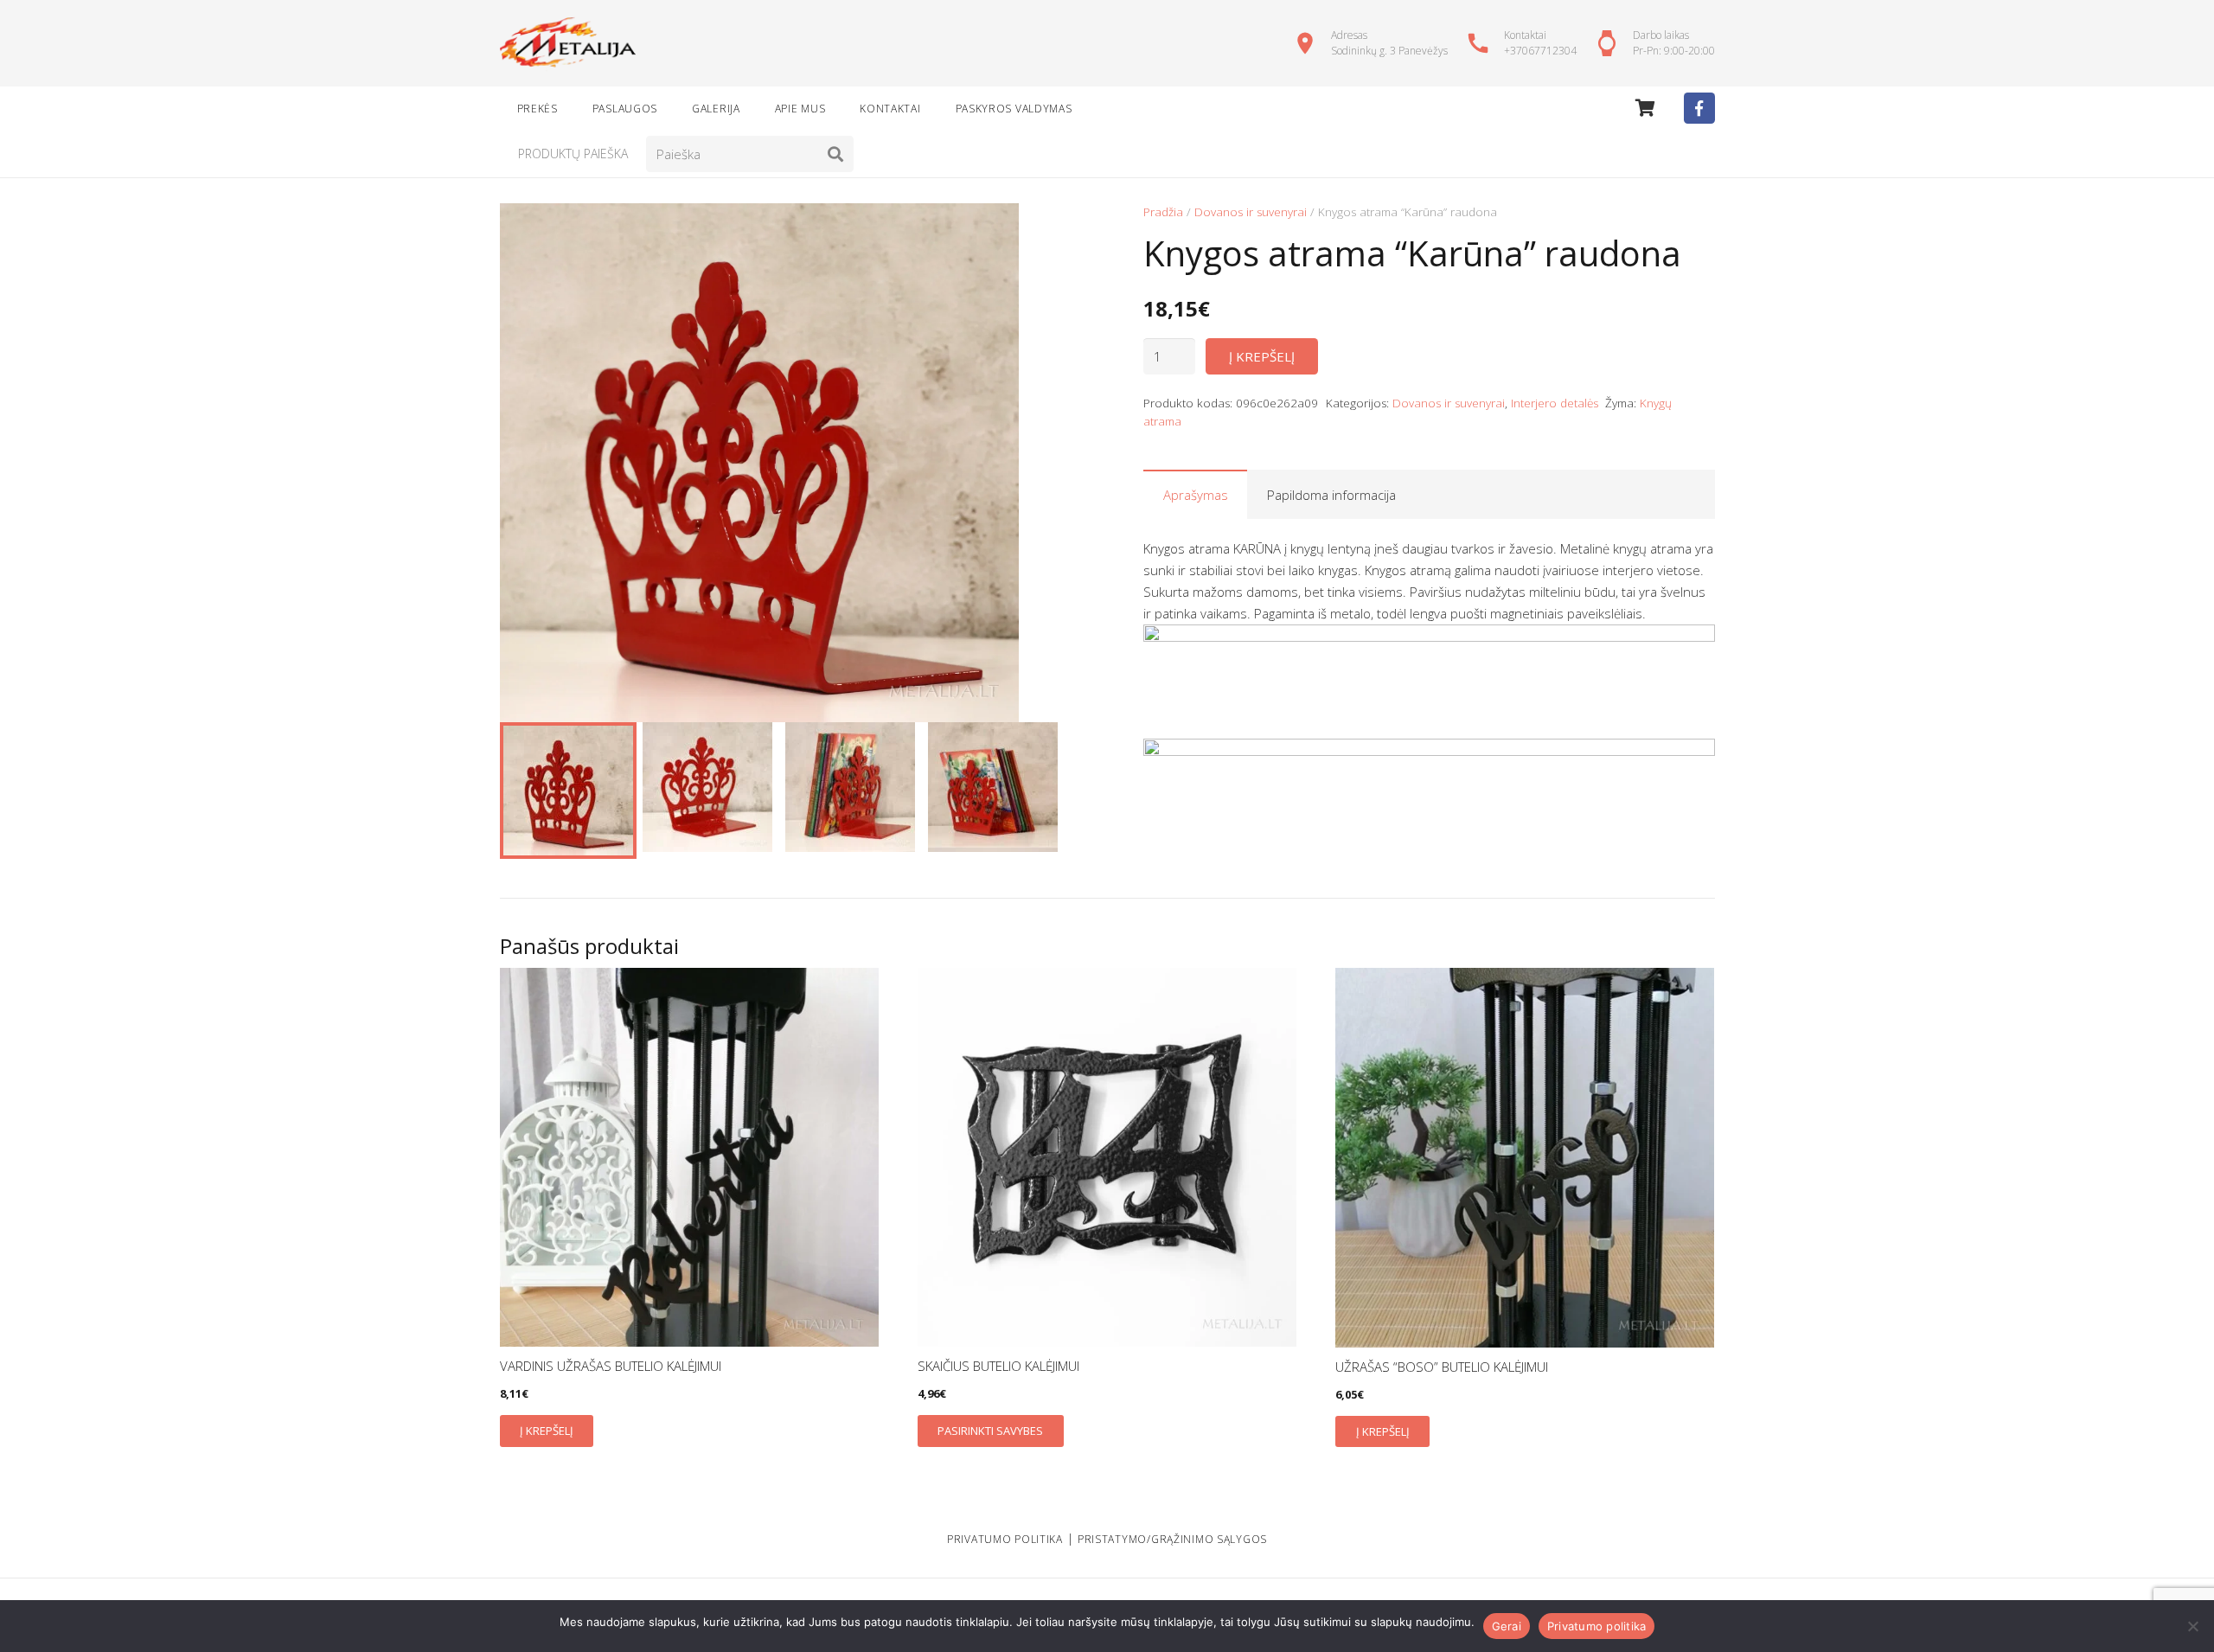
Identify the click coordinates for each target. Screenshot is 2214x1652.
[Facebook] (1699, 108)
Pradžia (1163, 212)
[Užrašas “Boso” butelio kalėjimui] (1525, 1158)
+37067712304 (1540, 51)
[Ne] (2192, 1626)
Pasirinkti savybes (990, 1431)
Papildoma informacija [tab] (1331, 495)
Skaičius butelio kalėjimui (998, 1366)
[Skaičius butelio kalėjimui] (1107, 1157)
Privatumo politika (1597, 1626)
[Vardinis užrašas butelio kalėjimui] (689, 1157)
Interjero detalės (1555, 403)
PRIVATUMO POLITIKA (1005, 1539)
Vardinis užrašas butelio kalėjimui (611, 1366)
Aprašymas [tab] (1196, 495)
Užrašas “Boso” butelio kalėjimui (1442, 1367)
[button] (1045, 229)
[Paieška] (835, 154)
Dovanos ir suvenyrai (1251, 212)
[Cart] (1645, 108)
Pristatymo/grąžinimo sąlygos (1172, 1539)
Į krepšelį (1262, 356)
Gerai (1507, 1626)
